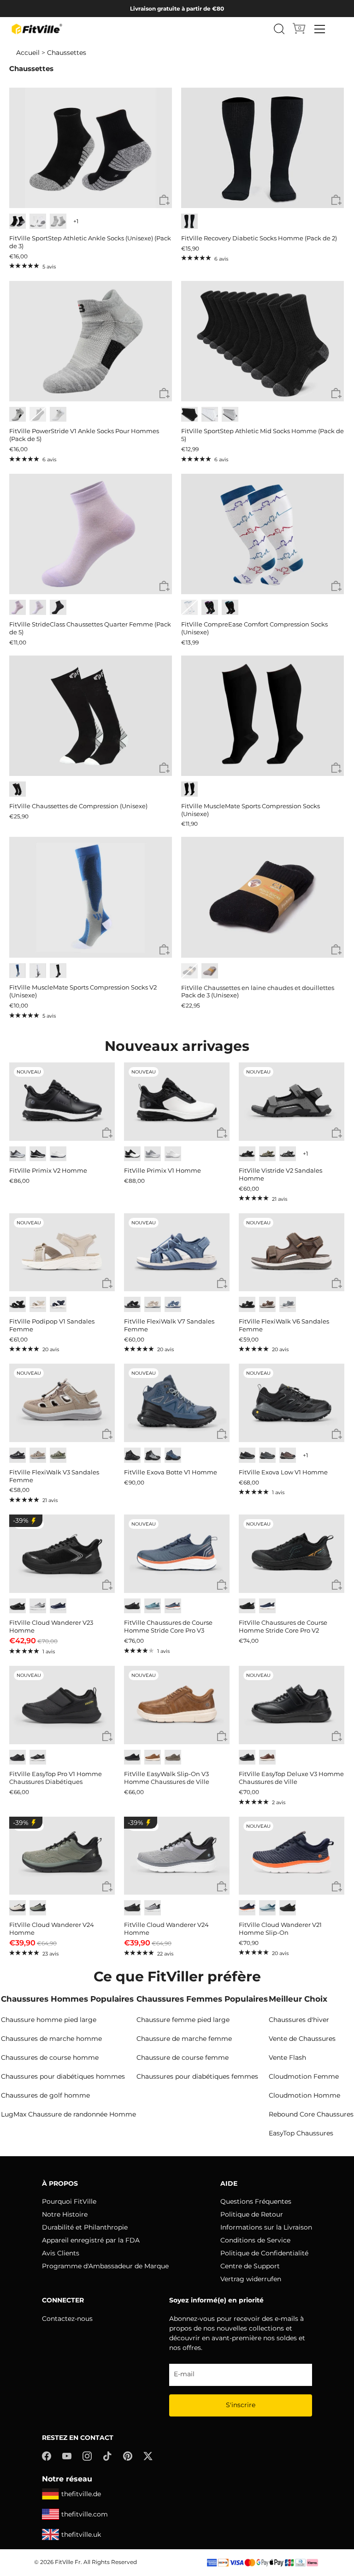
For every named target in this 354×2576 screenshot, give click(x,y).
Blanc (38, 221)
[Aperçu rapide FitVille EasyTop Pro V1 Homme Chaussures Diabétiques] (107, 1737)
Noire (58, 607)
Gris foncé (38, 1757)
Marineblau (58, 1304)
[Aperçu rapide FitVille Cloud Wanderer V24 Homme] (107, 1887)
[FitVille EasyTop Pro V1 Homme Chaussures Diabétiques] (62, 1705)
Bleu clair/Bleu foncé (153, 1606)
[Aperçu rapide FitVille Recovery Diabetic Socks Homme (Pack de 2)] (336, 200)
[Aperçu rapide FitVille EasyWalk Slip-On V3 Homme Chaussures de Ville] (222, 1737)
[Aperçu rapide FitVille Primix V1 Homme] (222, 1133)
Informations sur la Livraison (266, 2227)
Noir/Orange (247, 1606)
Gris (58, 221)
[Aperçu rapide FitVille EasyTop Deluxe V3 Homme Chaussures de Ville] (337, 1737)
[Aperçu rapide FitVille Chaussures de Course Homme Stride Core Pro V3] (222, 1585)
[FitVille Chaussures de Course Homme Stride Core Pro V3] (177, 1554)
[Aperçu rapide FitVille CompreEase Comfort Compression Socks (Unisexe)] (336, 587)
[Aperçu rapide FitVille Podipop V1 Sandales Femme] (107, 1284)
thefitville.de (81, 2494)
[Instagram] (87, 2456)
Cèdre (173, 1757)
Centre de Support (250, 2266)
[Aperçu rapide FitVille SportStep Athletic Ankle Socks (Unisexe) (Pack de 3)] (164, 200)
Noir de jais (132, 1455)
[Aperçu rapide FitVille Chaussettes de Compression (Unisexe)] (164, 768)
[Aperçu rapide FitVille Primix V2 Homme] (107, 1133)
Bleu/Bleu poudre (267, 1908)
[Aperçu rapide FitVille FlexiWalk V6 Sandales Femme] (337, 1284)
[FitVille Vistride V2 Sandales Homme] (292, 1102)
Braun (267, 1304)
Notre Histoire (65, 2214)
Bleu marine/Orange (247, 1908)
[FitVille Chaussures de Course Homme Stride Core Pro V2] (292, 1554)
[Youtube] (67, 2456)
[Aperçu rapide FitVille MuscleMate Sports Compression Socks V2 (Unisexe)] (164, 950)
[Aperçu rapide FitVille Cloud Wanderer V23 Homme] (107, 1585)
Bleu (230, 607)
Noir (18, 221)
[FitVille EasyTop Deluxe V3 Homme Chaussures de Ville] (292, 1705)
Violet (18, 607)
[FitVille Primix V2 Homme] (62, 1102)
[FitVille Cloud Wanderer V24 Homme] (62, 1856)
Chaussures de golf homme (45, 2095)
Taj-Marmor (38, 1304)
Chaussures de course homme (50, 2057)
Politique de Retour (252, 2214)
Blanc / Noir (132, 1154)
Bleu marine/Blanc (267, 1606)
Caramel (153, 1757)
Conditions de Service (255, 2240)
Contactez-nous (67, 2319)
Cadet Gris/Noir (153, 1908)
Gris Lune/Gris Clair (38, 1606)
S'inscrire (241, 2405)
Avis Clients (61, 2253)
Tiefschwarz (247, 1304)
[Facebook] (47, 2456)
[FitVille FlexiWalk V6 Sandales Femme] (292, 1252)
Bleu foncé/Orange (173, 1606)
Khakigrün (267, 1154)
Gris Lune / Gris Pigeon (18, 1154)
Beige (153, 1304)
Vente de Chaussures (302, 2039)
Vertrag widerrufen (251, 2279)
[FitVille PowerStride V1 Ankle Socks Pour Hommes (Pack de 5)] (91, 341)
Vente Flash (287, 2057)
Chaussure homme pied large (49, 2020)
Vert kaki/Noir (38, 1908)
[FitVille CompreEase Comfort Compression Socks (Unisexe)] (263, 534)
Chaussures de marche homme (51, 2039)
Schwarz (247, 1154)
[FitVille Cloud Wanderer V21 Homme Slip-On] (292, 1856)
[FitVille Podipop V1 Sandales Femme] (62, 1252)
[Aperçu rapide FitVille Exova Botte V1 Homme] (222, 1434)
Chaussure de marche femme (184, 2039)
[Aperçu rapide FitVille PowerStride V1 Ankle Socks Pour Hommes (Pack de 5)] (164, 394)
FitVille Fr (68, 2562)
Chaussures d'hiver (299, 2020)
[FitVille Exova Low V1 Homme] (292, 1403)
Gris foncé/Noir (247, 1455)
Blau (173, 1304)
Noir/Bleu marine (173, 1455)
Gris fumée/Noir (153, 1455)
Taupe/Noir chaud (288, 1455)
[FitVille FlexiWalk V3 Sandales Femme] (62, 1403)
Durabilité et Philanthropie (85, 2227)
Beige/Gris (18, 1908)
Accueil (28, 53)
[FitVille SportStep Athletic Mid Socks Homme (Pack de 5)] (263, 341)
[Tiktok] (107, 2456)
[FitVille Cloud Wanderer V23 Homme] (62, 1554)
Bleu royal (58, 1606)
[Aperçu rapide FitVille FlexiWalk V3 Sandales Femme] (107, 1434)
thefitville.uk (81, 2534)
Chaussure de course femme (183, 2057)
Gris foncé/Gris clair (267, 1455)
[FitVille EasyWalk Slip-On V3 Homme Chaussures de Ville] (177, 1705)
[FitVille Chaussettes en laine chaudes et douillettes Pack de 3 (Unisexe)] (263, 897)
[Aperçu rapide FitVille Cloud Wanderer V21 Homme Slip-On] (337, 1887)
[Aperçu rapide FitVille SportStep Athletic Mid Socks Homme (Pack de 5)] (336, 394)
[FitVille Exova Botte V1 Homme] (177, 1403)
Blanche (38, 607)
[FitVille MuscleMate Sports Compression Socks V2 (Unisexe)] (91, 897)
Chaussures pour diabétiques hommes (63, 2076)
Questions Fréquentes (256, 2201)
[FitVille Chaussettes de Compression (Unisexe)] (91, 716)
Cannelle (267, 1757)
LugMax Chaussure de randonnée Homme (68, 2114)
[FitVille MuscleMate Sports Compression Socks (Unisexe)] (263, 716)
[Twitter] (148, 2456)
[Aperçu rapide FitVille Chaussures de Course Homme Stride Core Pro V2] (337, 1585)
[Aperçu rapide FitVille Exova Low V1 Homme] (337, 1434)
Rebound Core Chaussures (311, 2114)
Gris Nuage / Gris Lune (153, 1154)
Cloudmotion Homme (304, 2095)
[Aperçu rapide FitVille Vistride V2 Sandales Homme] (337, 1133)
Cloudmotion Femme (304, 2076)
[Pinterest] (128, 2456)
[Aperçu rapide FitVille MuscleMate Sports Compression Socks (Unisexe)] (336, 768)
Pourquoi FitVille (69, 2201)
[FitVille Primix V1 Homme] (177, 1102)
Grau (288, 1304)
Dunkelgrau (288, 1154)
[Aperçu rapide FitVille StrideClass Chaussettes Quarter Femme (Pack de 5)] (164, 587)
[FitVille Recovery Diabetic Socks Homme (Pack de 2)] (263, 148)
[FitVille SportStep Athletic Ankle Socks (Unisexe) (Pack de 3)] (91, 148)
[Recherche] (279, 29)
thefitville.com (85, 2514)
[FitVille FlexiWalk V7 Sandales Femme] (177, 1252)
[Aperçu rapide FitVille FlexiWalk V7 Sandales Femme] (222, 1284)
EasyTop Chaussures (301, 2133)
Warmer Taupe (38, 1455)
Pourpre (210, 607)
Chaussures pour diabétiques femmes (197, 2076)
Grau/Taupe (58, 1455)
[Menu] (320, 29)
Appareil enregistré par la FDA (91, 2240)
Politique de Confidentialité (264, 2253)
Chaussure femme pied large (183, 2020)
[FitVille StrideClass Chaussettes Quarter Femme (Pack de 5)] (91, 534)
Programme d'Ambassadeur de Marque (105, 2266)
